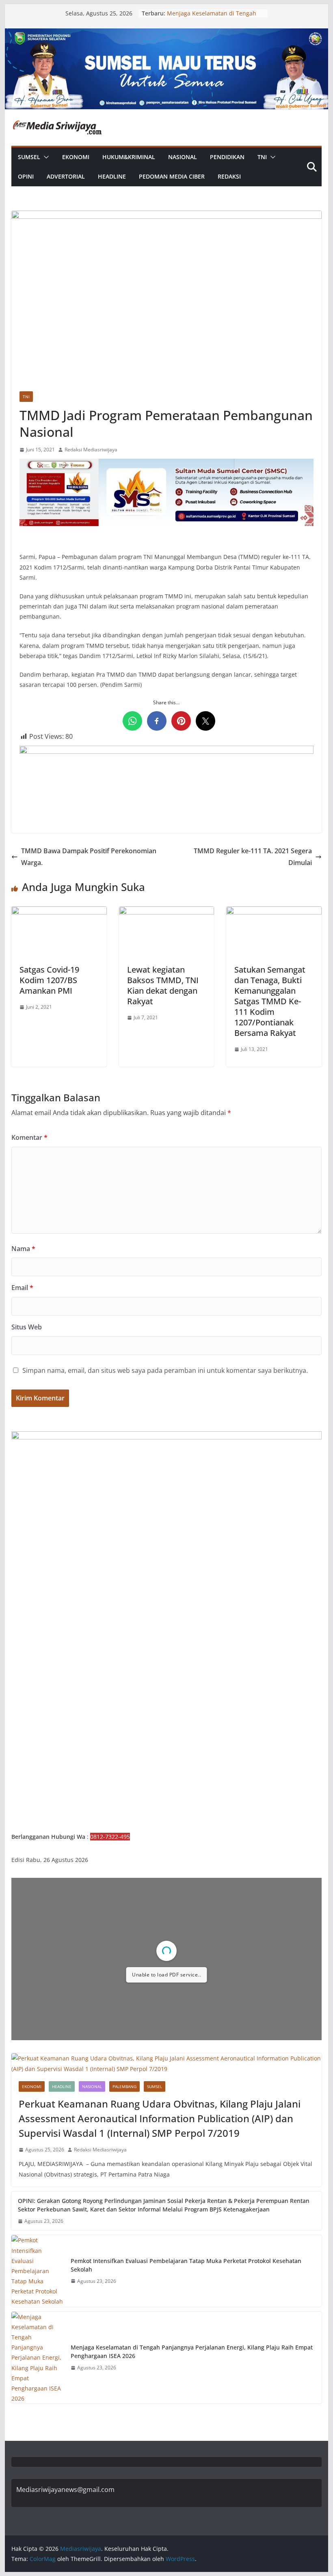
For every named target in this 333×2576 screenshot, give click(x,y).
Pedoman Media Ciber (172, 176)
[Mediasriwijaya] (166, 34)
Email (22, 1288)
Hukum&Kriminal (129, 157)
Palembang (124, 2086)
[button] (45, 157)
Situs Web (27, 1327)
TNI (262, 157)
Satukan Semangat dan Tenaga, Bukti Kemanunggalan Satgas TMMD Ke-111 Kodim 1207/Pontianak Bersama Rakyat (270, 1001)
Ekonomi (76, 157)
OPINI (26, 176)
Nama (23, 1249)
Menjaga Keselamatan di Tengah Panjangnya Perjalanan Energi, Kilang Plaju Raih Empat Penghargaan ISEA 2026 (192, 2352)
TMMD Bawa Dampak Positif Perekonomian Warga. (89, 857)
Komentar (29, 1137)
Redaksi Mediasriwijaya (91, 450)
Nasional (183, 157)
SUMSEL (29, 157)
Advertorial (66, 176)
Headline (112, 176)
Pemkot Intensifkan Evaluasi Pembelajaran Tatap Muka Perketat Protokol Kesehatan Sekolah (186, 2265)
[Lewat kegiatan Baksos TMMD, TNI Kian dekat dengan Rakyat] (166, 912)
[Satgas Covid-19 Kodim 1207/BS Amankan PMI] (59, 912)
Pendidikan (227, 157)
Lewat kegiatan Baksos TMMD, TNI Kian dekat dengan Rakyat (163, 985)
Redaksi (229, 176)
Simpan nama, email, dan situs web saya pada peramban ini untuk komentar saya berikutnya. (165, 1370)
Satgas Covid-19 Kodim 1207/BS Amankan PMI (49, 980)
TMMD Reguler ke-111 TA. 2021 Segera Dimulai (253, 857)
